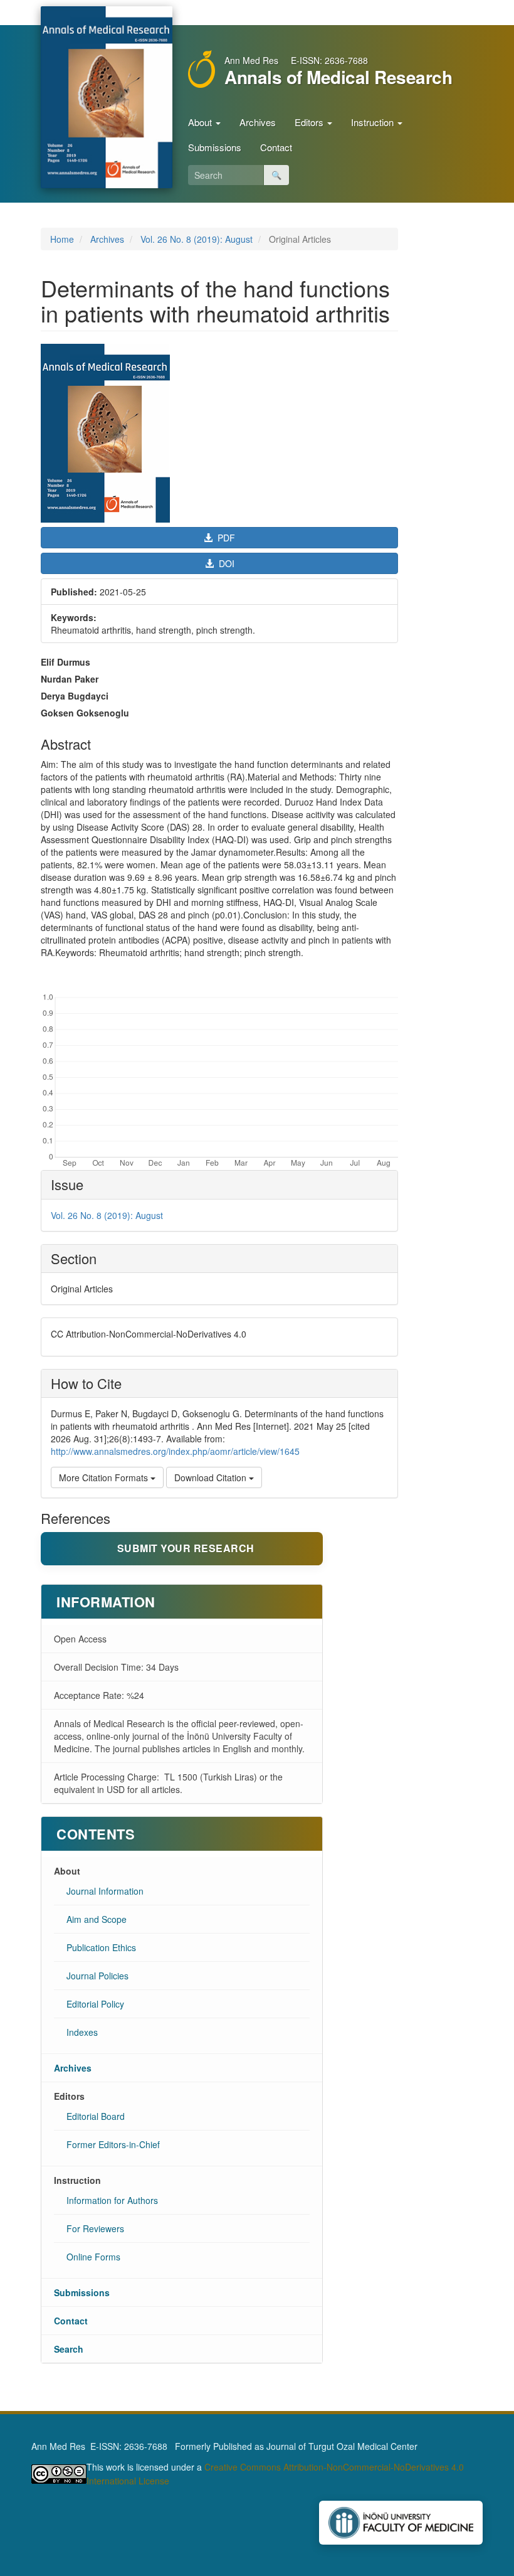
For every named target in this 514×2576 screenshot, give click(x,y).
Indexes (82, 2032)
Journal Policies (97, 1976)
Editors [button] (310, 122)
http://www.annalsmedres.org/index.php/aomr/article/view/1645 (175, 1451)
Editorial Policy (95, 2004)
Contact (276, 147)
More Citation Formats (105, 1477)
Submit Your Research (186, 1548)
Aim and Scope (97, 1919)
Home (62, 239)
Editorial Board (96, 2116)
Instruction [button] (374, 122)
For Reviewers (95, 2228)
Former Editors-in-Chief (113, 2144)
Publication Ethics (101, 1947)
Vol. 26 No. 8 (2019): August (197, 239)
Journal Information (105, 1891)
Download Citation (212, 1477)
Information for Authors (112, 2200)
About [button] (201, 122)
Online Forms (93, 2257)
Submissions (215, 147)
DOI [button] (225, 563)
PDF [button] (225, 538)
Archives (258, 122)
